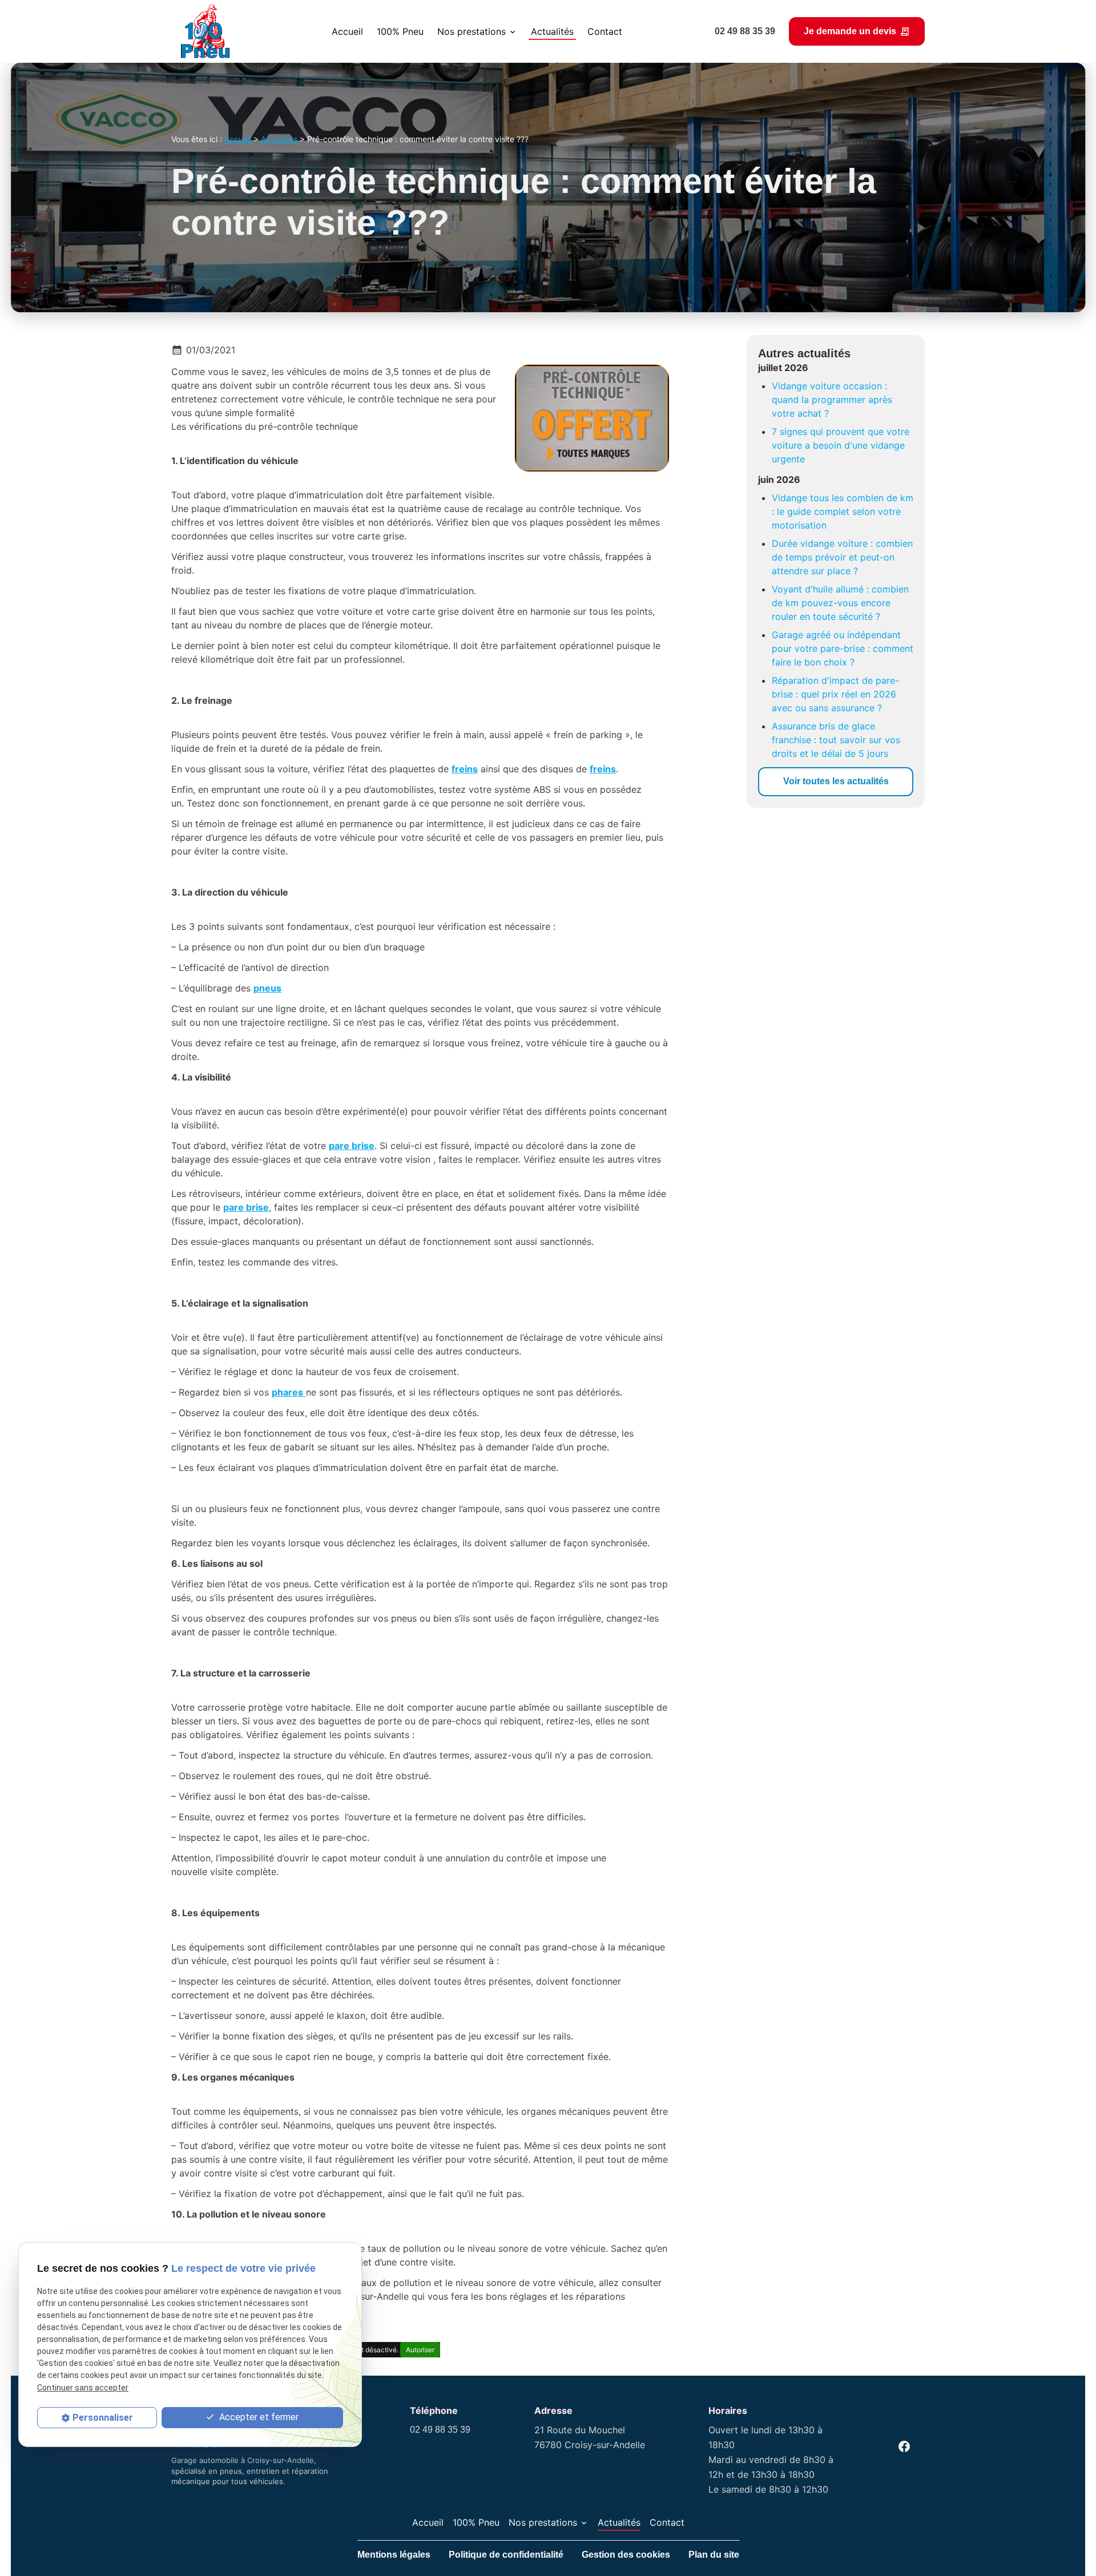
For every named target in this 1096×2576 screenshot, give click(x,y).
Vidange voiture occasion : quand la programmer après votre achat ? (832, 400)
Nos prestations (472, 31)
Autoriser (420, 2350)
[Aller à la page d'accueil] (205, 31)
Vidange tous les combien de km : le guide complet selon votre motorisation (843, 511)
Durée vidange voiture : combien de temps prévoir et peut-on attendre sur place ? (842, 557)
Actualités (552, 31)
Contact (605, 31)
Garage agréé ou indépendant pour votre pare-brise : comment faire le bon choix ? (843, 648)
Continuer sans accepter (83, 2388)
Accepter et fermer (258, 2417)
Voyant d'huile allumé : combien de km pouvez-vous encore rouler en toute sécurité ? (840, 603)
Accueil (347, 31)
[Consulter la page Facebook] (904, 2446)
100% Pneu (400, 31)
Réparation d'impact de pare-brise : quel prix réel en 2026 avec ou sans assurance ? (835, 694)
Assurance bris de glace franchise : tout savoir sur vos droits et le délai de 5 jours (836, 740)
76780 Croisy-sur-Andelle (590, 2437)
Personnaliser (103, 2418)
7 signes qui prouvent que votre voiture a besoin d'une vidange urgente (841, 445)
